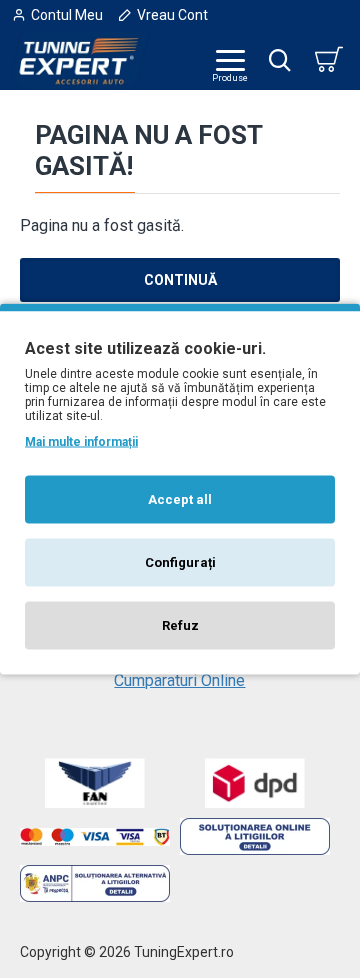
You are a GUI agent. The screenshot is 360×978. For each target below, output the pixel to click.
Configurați (180, 562)
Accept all (180, 499)
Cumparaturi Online (179, 680)
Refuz (180, 625)
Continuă (180, 280)
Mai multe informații (81, 442)
